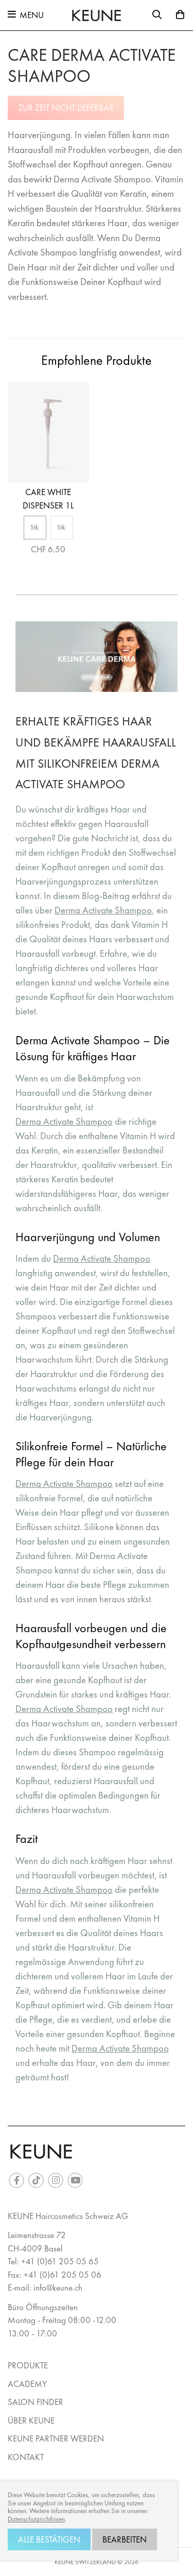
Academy (27, 2384)
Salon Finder (36, 2402)
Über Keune (31, 2420)
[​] (16, 2180)
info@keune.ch (58, 2287)
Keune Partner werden (56, 2438)
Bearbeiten (125, 2539)
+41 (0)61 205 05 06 (63, 2275)
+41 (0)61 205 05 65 (60, 2261)
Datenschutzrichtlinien (36, 2519)
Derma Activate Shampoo (103, 910)
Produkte (28, 2365)
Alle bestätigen (49, 2539)
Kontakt (26, 2457)
